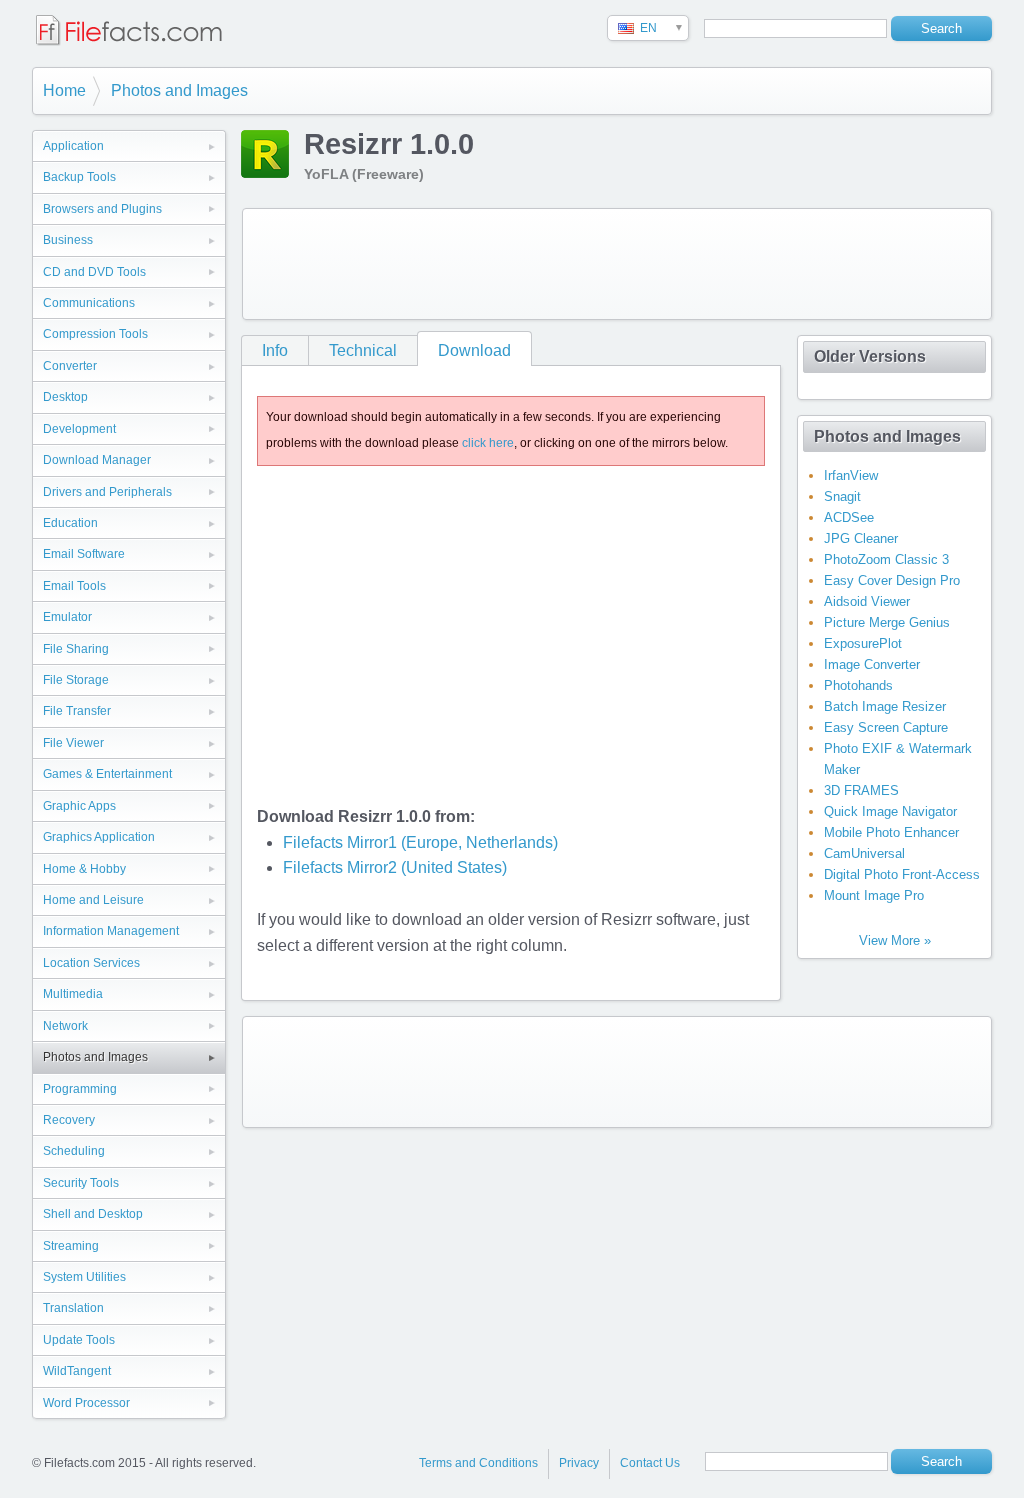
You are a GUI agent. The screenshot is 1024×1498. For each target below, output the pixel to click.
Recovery (69, 1120)
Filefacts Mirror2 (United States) (395, 867)
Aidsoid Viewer (867, 601)
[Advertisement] (617, 264)
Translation (73, 1308)
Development (79, 429)
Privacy (579, 1463)
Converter (70, 366)
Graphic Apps (79, 806)
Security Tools (81, 1183)
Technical (363, 350)
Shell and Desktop (93, 1214)
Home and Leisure (93, 900)
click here (488, 443)
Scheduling (74, 1151)
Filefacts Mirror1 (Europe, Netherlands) (420, 842)
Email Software (84, 554)
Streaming (71, 1246)
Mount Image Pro (874, 895)
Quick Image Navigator (890, 811)
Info (275, 350)
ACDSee (849, 517)
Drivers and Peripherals (107, 492)
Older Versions (870, 356)
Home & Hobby (84, 869)
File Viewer (73, 743)
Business (68, 240)
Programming (80, 1089)
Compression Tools (95, 334)
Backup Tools (79, 177)
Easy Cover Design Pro (892, 580)
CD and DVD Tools (94, 272)
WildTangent (77, 1371)
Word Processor (86, 1403)
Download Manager (97, 460)
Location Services (91, 963)
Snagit (842, 496)
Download (474, 350)
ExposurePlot (863, 643)
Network (65, 1026)
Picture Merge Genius (887, 622)
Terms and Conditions (478, 1463)
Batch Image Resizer (885, 706)
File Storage (76, 680)
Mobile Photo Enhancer (891, 832)
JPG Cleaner (861, 538)
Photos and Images (179, 90)
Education (70, 523)
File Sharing (76, 649)
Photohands (858, 685)
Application (73, 146)
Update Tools (79, 1340)
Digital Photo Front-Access (902, 874)
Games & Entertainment (107, 774)
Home (64, 90)
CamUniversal (864, 853)
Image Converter (872, 664)
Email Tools (74, 586)
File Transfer (77, 711)
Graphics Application (99, 837)
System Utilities (84, 1277)
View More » (895, 940)
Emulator (67, 617)
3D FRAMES (861, 790)
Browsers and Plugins (102, 209)
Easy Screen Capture (886, 727)
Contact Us (650, 1463)
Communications (89, 303)
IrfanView (851, 475)
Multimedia (73, 994)
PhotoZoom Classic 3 (886, 559)
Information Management (111, 931)
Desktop (65, 397)
